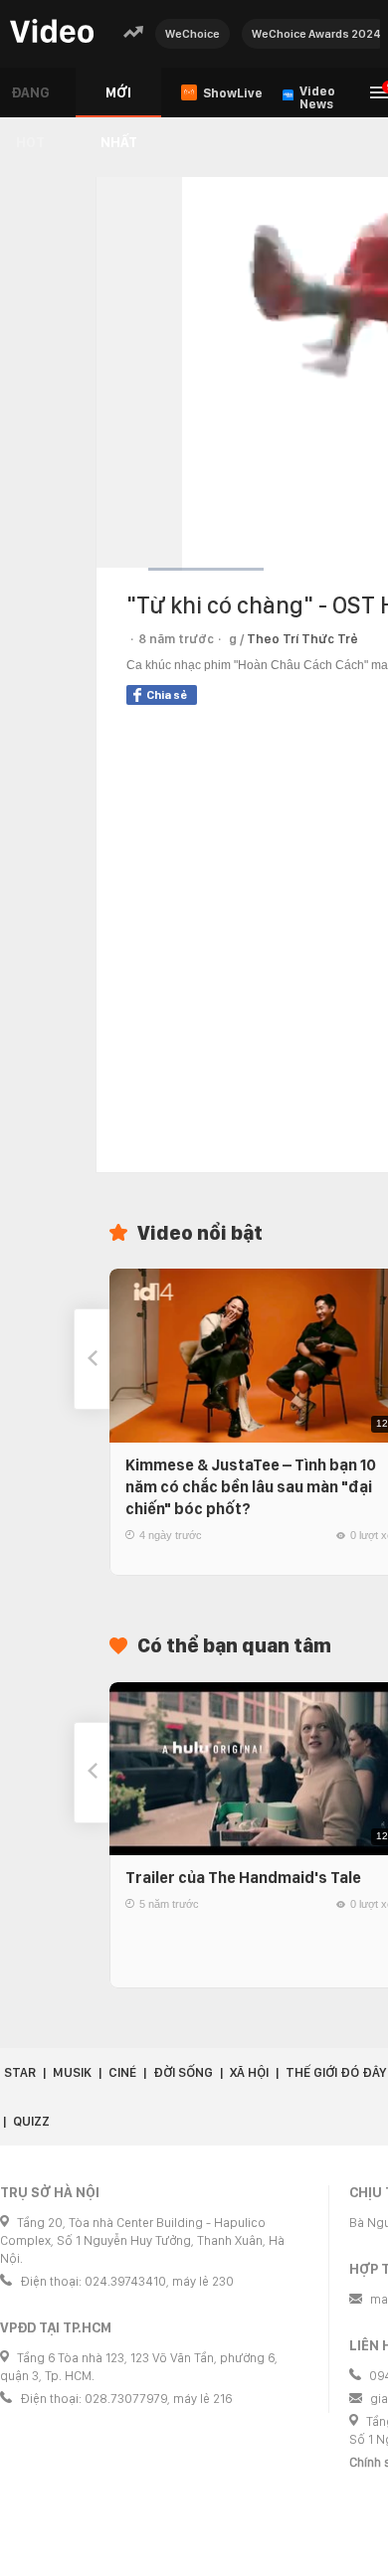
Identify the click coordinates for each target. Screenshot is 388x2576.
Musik (72, 2072)
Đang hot (30, 101)
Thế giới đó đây (336, 2072)
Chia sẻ (167, 695)
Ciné (122, 2072)
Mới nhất (119, 101)
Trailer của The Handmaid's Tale (243, 1878)
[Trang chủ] (52, 32)
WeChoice (193, 34)
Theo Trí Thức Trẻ (302, 639)
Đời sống (183, 2072)
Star (20, 2072)
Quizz (31, 2121)
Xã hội (249, 2072)
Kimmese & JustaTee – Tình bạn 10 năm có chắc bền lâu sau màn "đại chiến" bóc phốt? (251, 1487)
